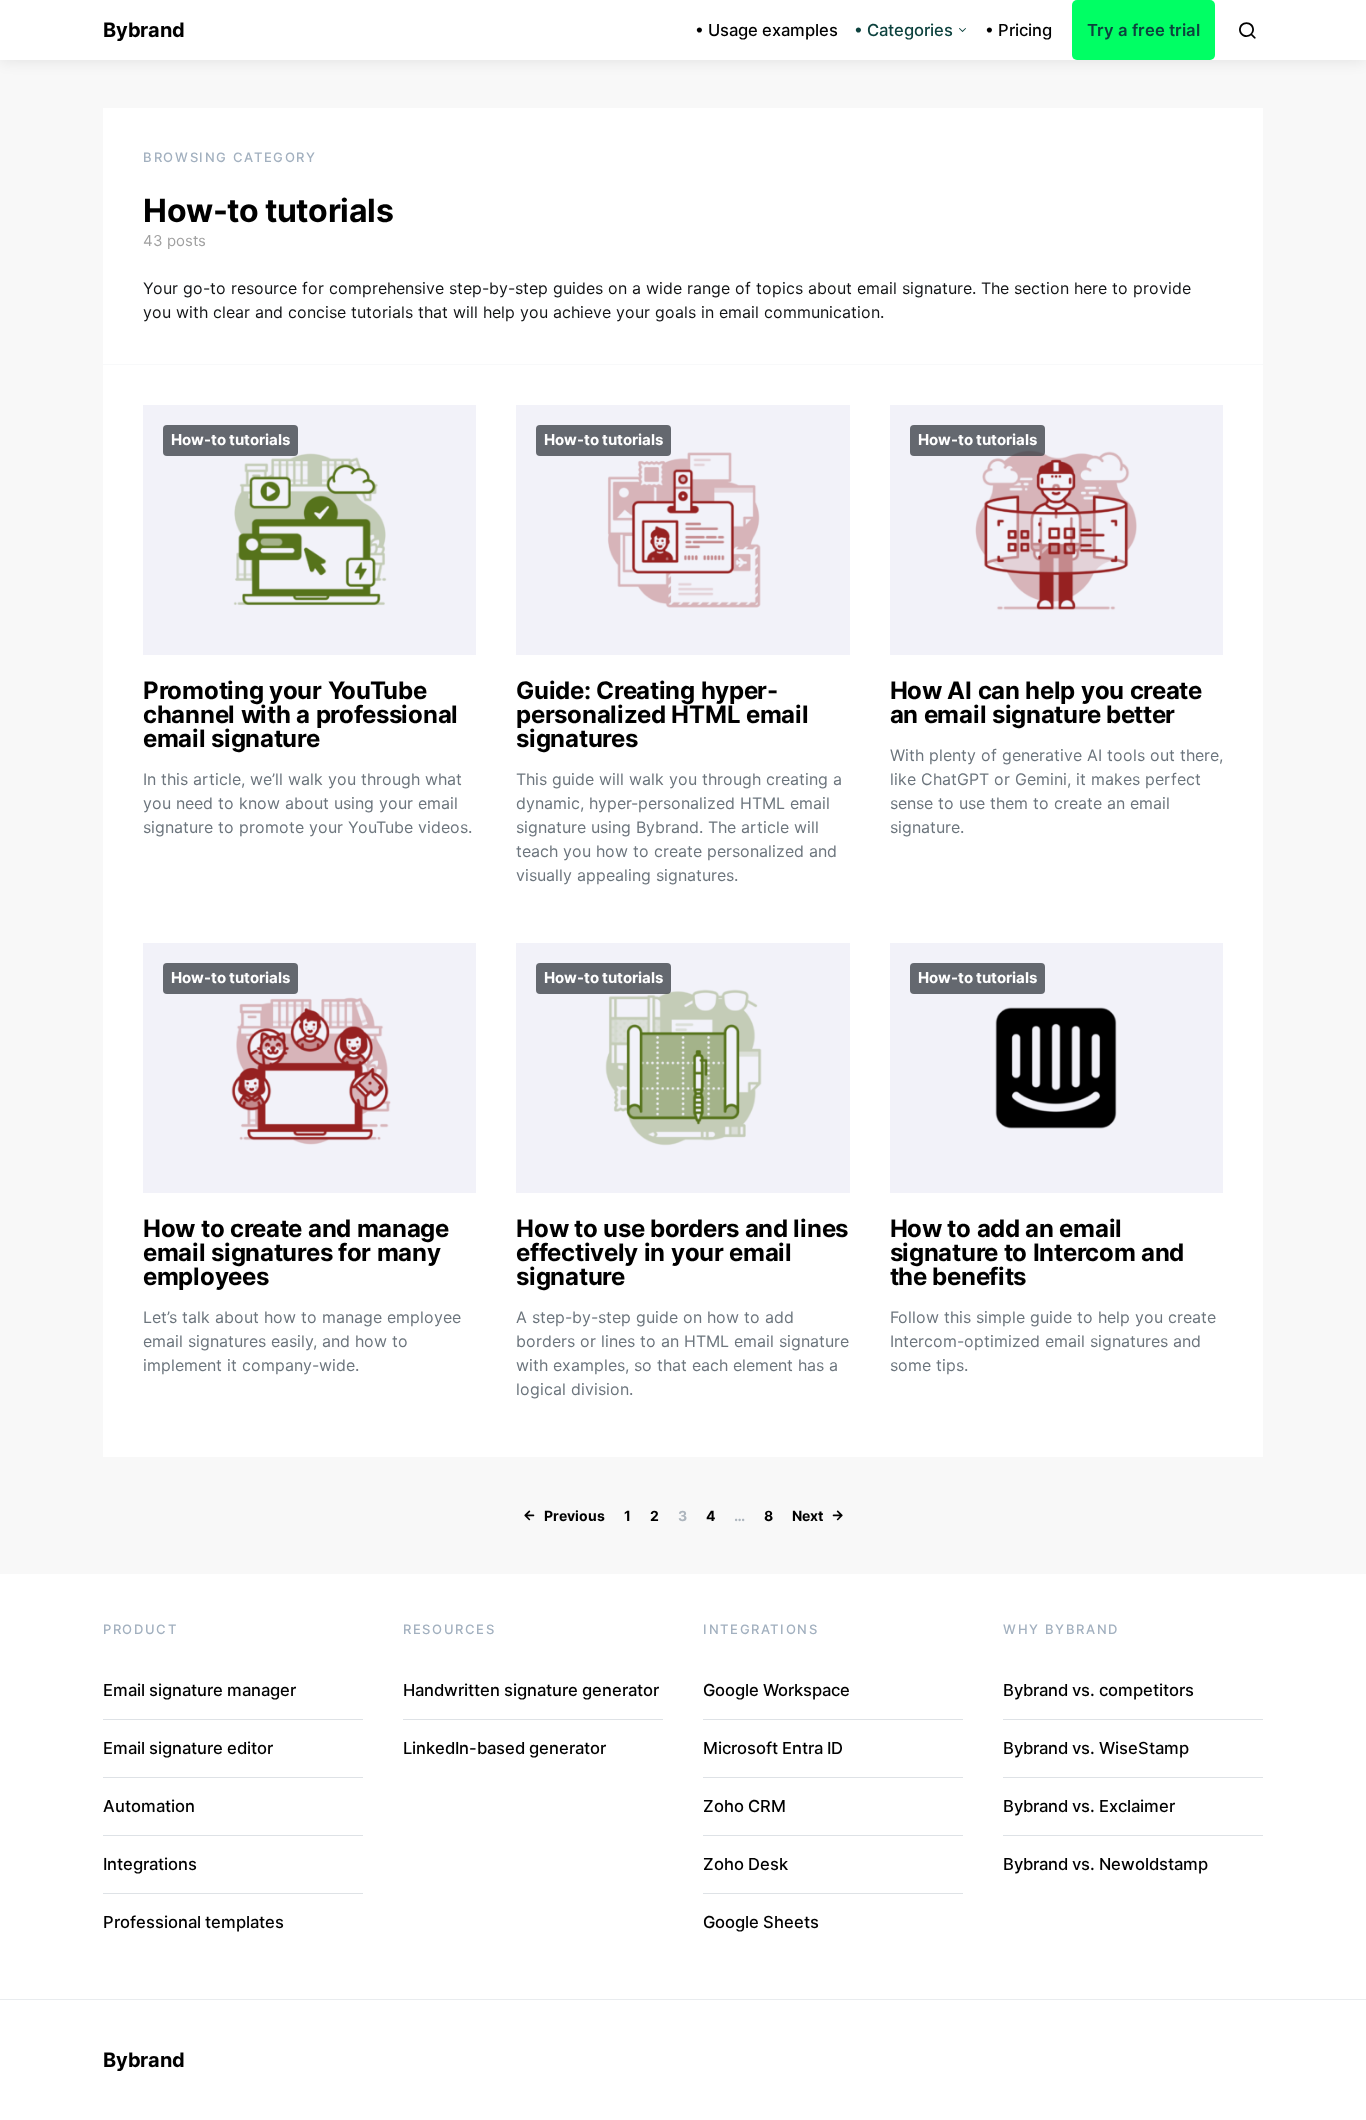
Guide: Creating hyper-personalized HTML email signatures (662, 714)
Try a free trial (1143, 30)
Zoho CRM (744, 1806)
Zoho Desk (745, 1864)
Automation (149, 1806)
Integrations (150, 1864)
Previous (574, 1515)
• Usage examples (766, 30)
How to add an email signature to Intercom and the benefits (1037, 1252)
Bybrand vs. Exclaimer (1089, 1806)
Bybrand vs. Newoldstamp (1105, 1864)
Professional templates (193, 1922)
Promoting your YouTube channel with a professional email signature (300, 714)
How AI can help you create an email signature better (1046, 702)
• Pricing (1018, 30)
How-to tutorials (230, 439)
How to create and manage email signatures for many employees (296, 1252)
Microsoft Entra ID (773, 1748)
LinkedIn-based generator (504, 1748)
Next (807, 1515)
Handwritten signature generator (531, 1690)
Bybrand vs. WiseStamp (1096, 1748)
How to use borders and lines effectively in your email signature (682, 1252)
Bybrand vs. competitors (1098, 1690)
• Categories (903, 30)
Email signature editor (188, 1748)
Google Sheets (761, 1922)
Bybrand (143, 30)
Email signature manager (199, 1690)
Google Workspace (776, 1690)
